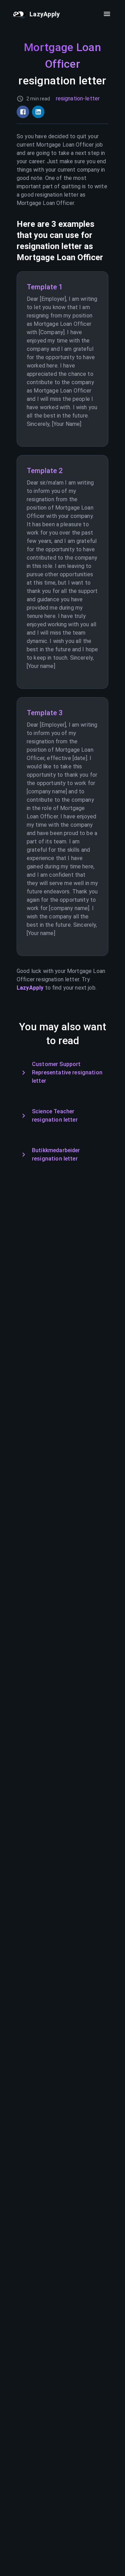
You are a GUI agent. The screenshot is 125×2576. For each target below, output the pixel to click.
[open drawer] (107, 14)
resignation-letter (78, 98)
